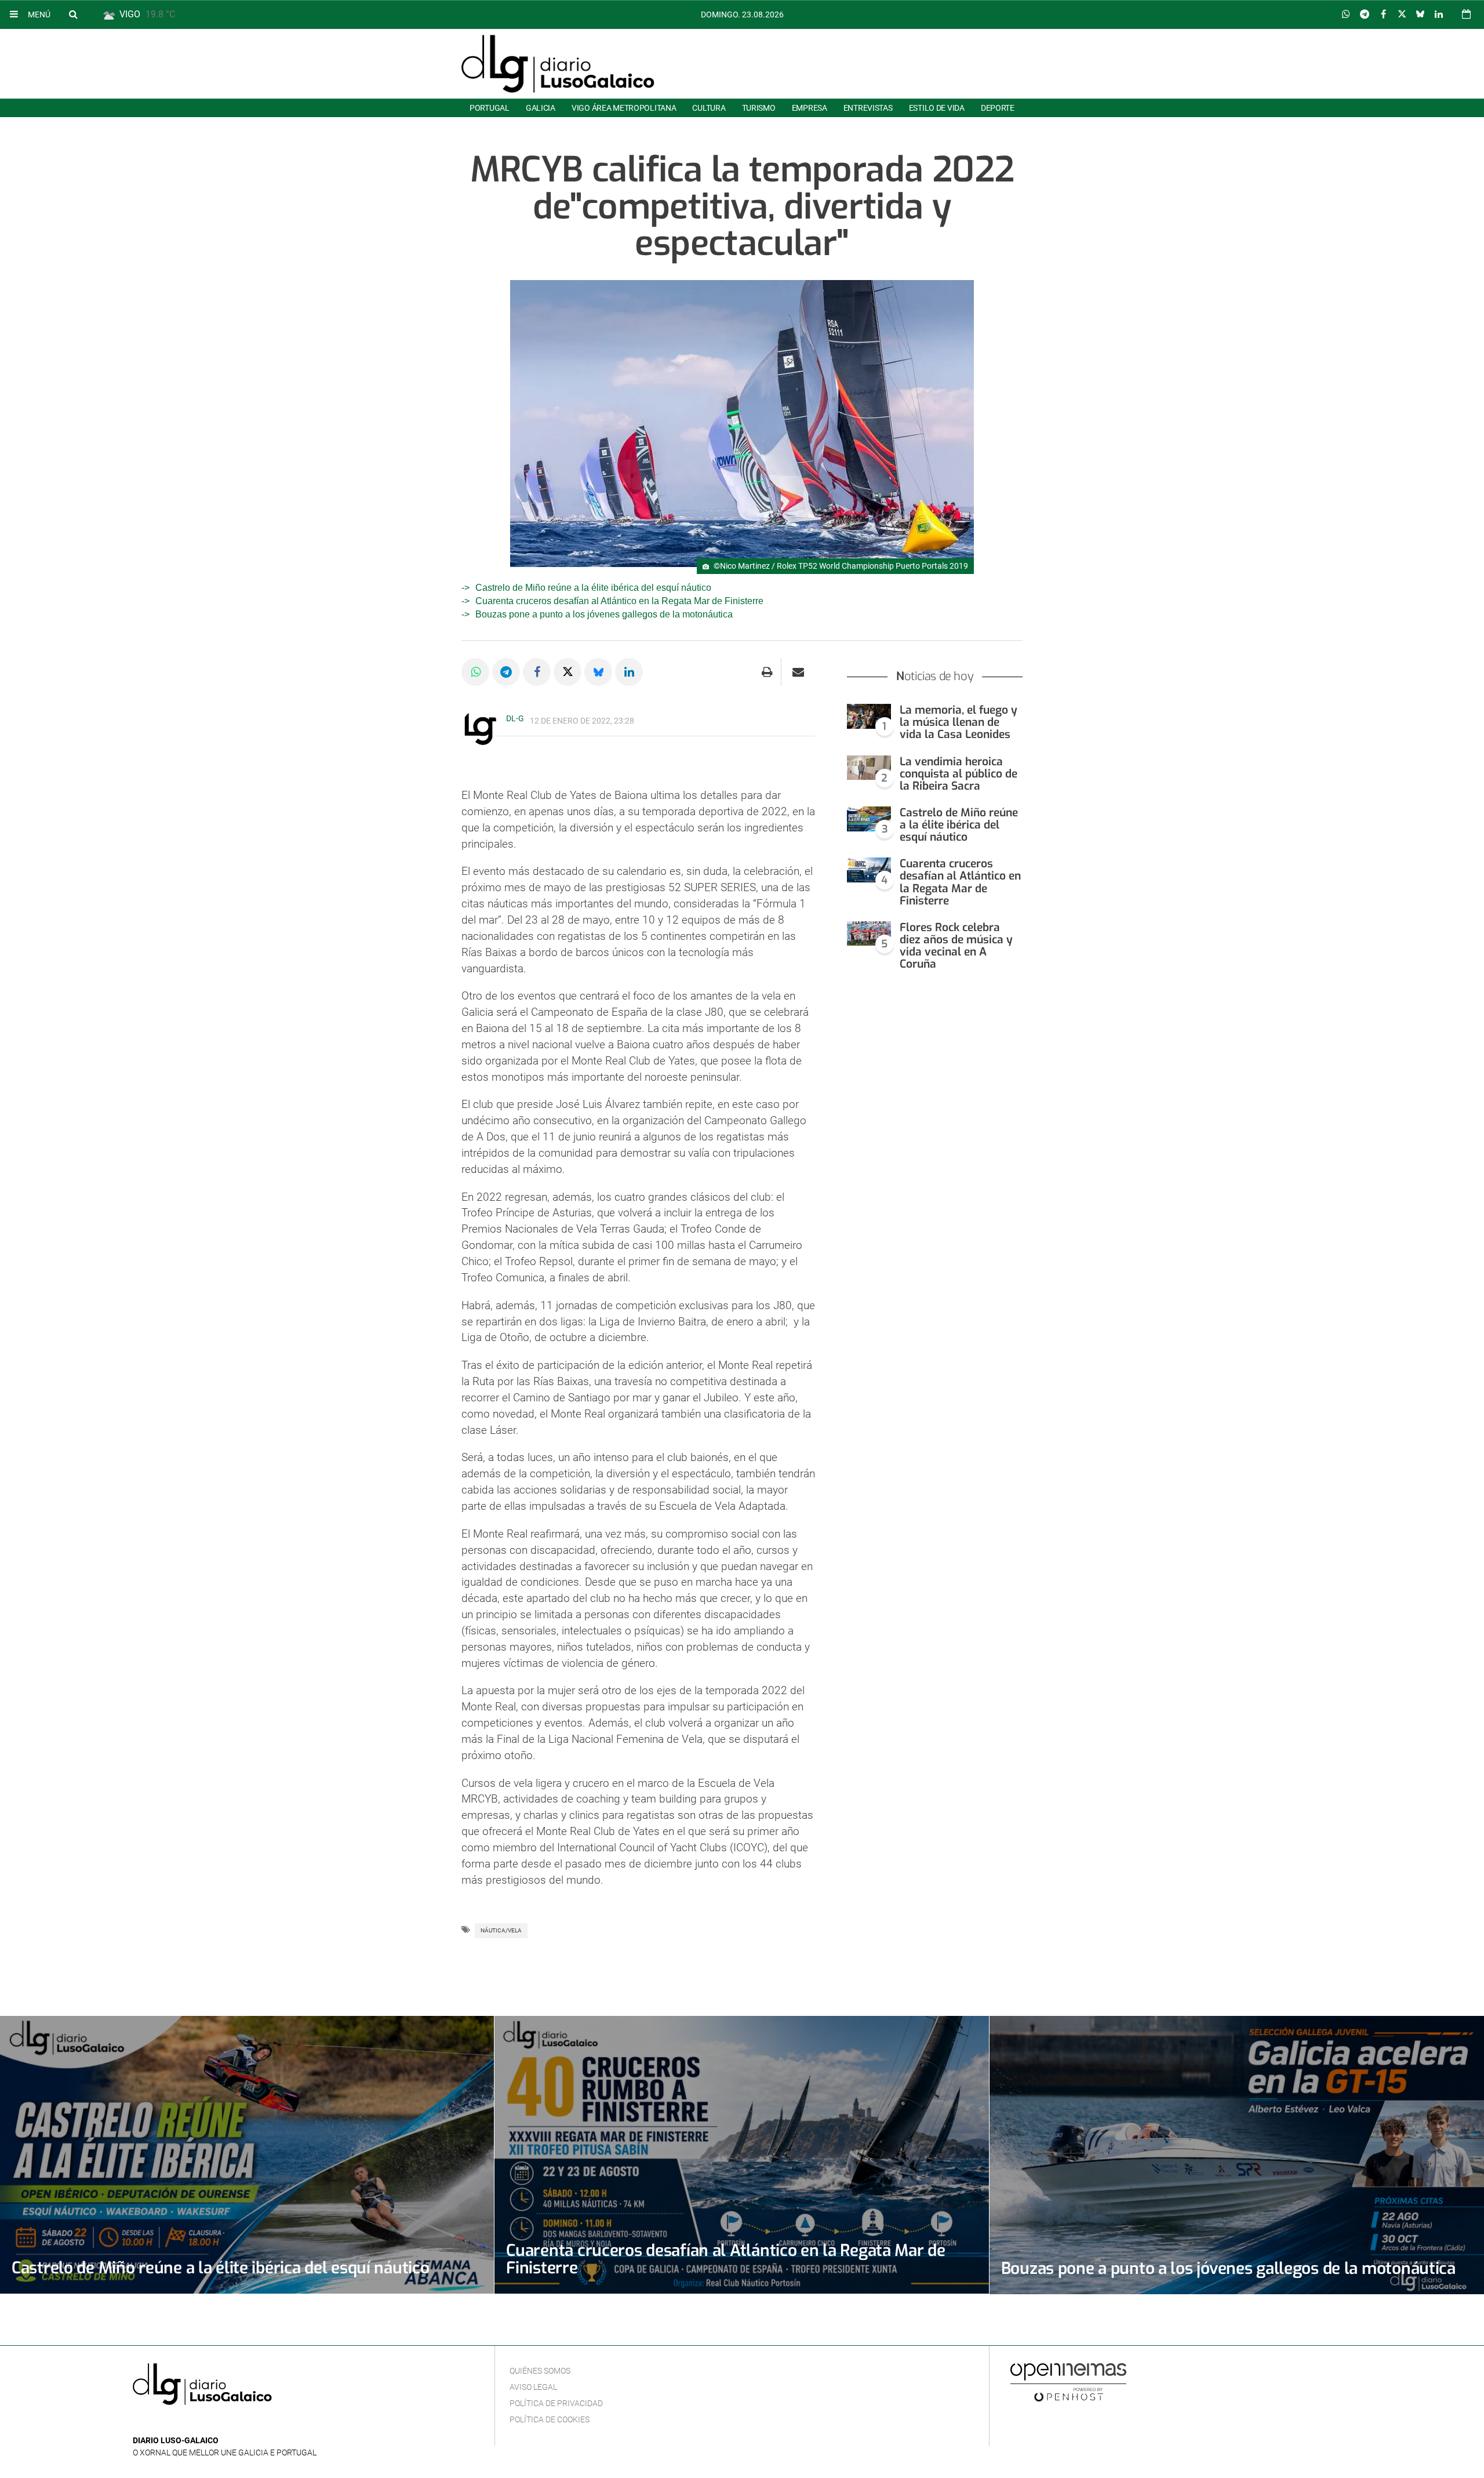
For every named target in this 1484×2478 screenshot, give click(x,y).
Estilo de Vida (937, 108)
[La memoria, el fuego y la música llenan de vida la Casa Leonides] (869, 716)
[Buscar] (73, 14)
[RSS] (194, 2423)
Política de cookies (550, 2419)
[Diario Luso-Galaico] (558, 64)
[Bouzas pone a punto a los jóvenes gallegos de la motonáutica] (1237, 2155)
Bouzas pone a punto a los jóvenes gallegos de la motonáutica (604, 614)
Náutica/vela (501, 1930)
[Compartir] (1346, 14)
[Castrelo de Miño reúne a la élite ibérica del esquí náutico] (869, 819)
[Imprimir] (767, 672)
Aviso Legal (533, 2387)
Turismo (759, 108)
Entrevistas (868, 108)
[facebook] (158, 2423)
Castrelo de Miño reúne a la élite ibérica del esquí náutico (593, 588)
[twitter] (175, 2423)
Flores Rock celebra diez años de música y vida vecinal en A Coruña (956, 946)
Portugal (490, 108)
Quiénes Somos (540, 2371)
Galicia (541, 108)
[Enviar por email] (798, 672)
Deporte (998, 108)
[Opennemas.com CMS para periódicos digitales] (1068, 2382)
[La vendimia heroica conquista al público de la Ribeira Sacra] (869, 768)
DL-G (515, 718)
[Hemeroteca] (1466, 14)
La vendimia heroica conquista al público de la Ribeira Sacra (959, 774)
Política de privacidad (556, 2403)
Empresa (810, 108)
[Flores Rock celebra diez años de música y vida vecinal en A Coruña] (869, 934)
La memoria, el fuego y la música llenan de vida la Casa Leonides (959, 722)
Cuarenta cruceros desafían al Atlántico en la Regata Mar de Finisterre (619, 601)
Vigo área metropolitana (624, 108)
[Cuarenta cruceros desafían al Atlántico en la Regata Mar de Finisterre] (869, 870)
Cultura (709, 108)
